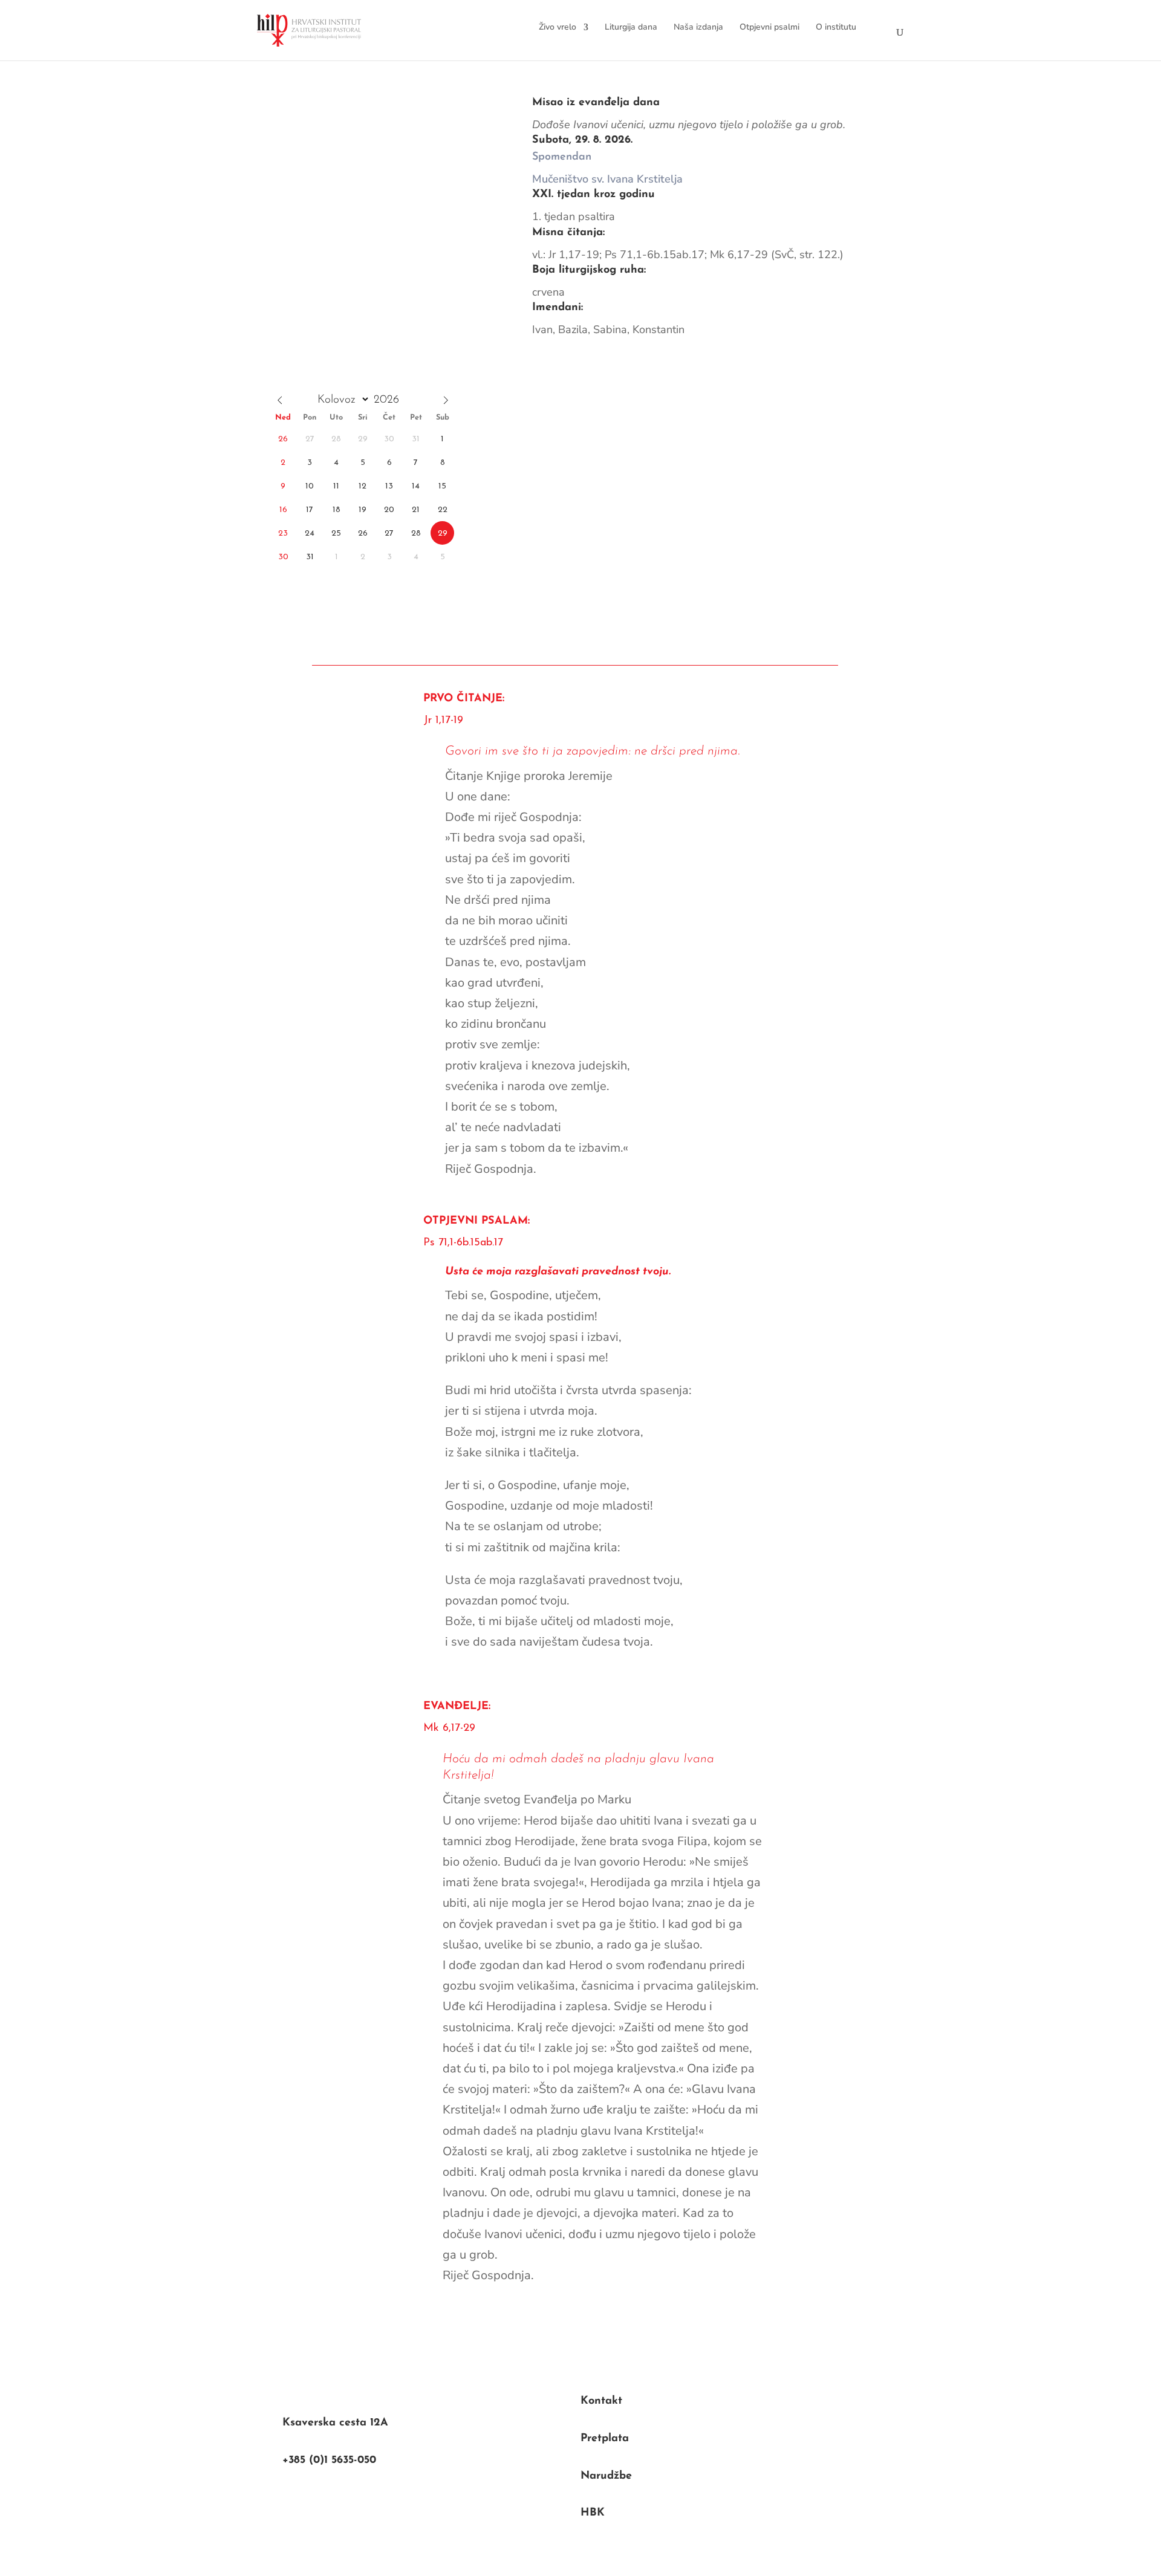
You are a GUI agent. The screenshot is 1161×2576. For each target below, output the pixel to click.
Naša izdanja (698, 27)
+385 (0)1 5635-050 (329, 2461)
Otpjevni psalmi (769, 27)
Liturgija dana (631, 27)
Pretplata (605, 2439)
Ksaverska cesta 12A (335, 2423)
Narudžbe (606, 2476)
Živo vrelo (558, 27)
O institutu (836, 27)
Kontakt (601, 2401)
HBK (593, 2513)
